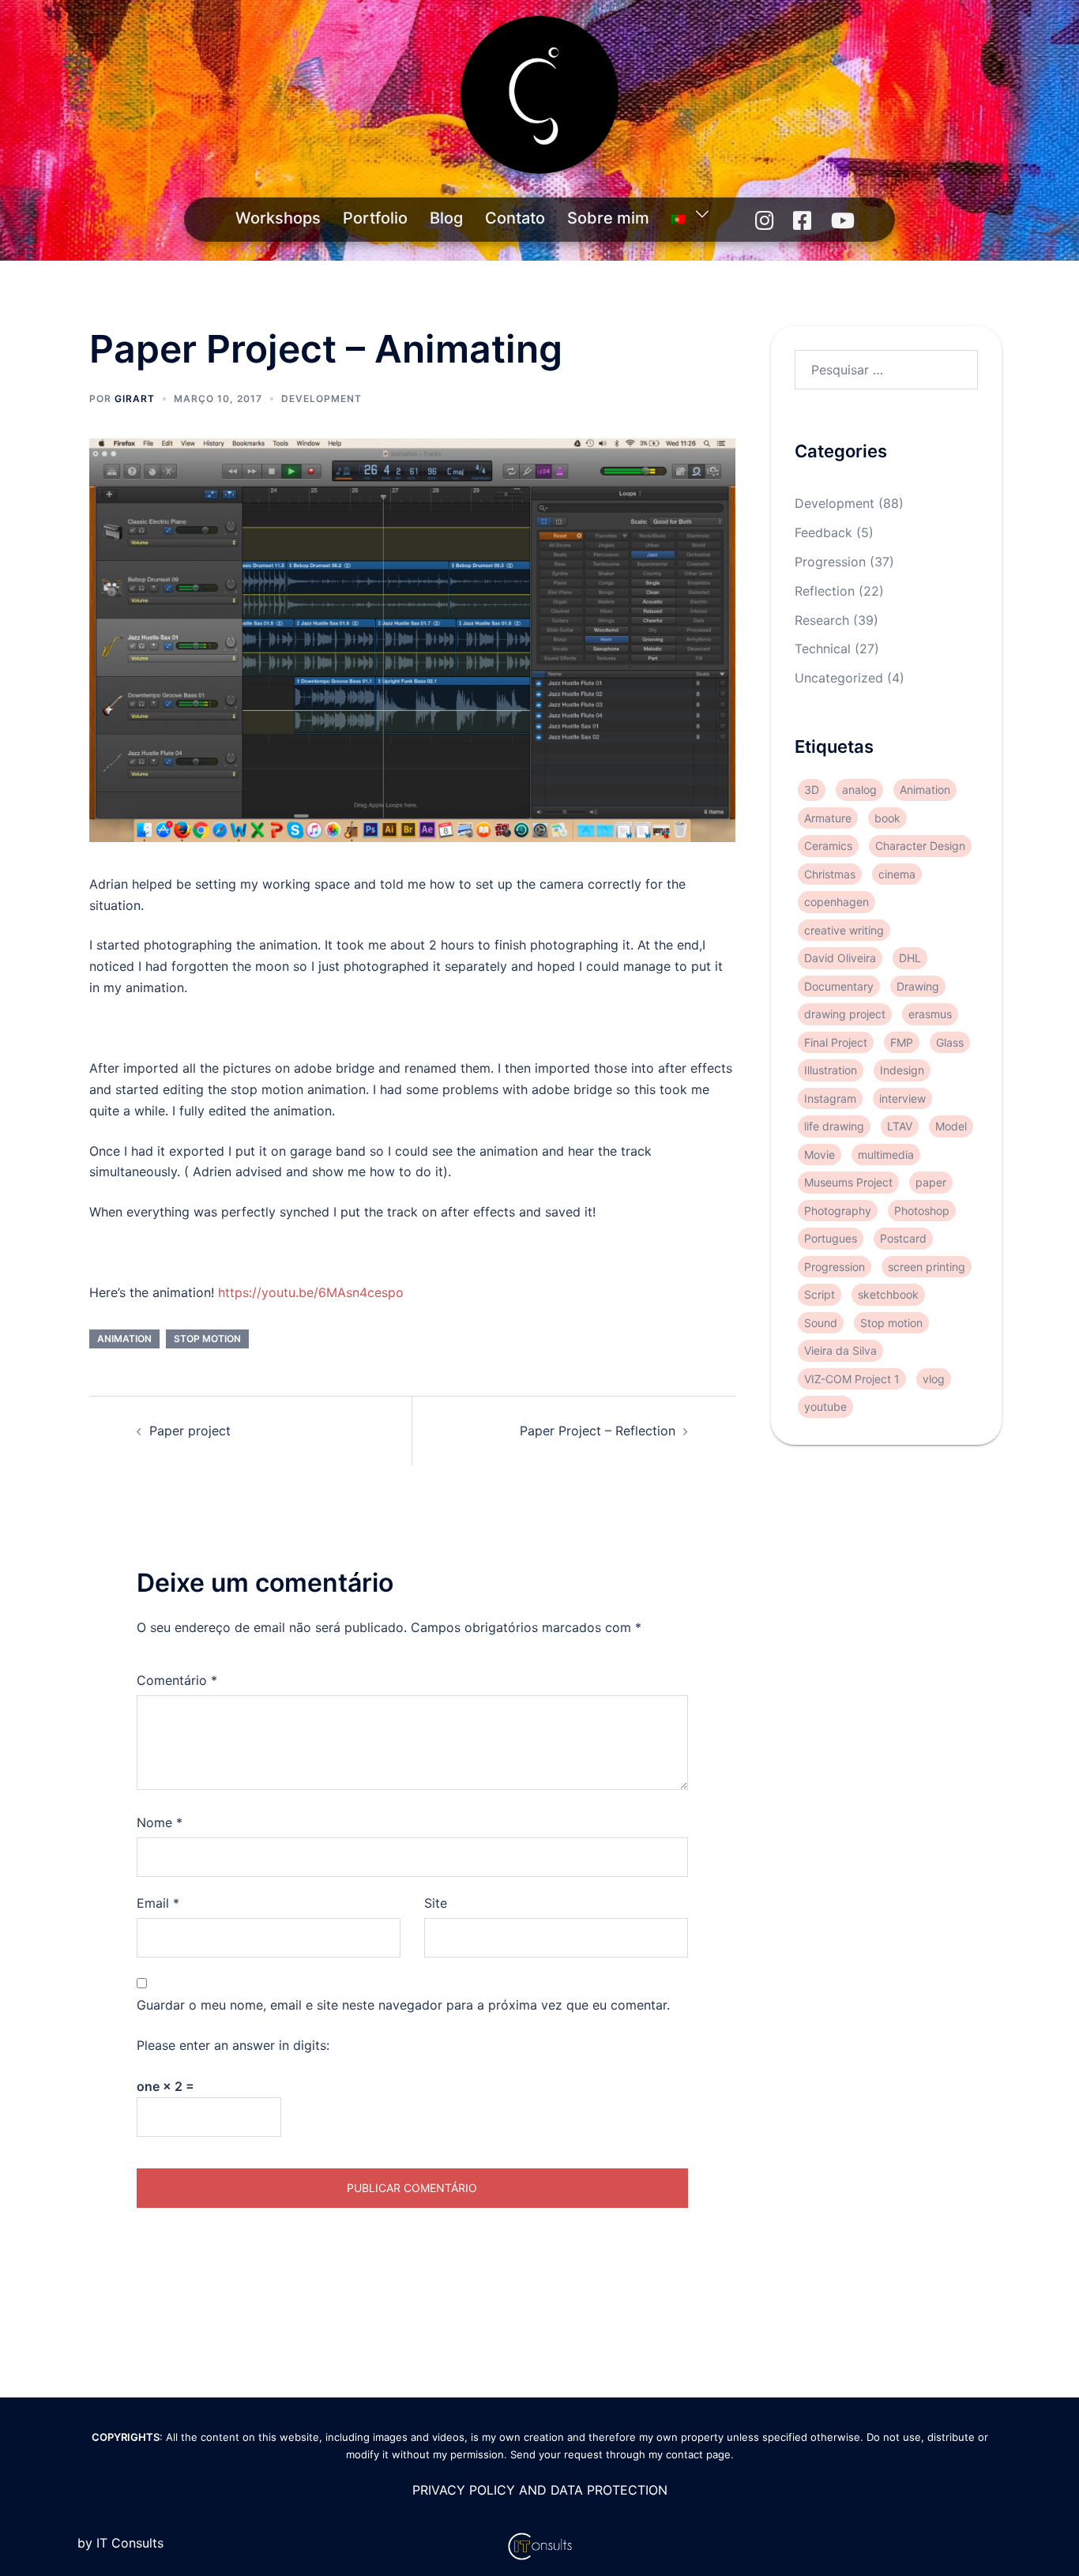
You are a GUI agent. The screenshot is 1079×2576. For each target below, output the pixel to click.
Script (820, 1294)
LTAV (900, 1126)
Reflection (825, 591)
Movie (820, 1154)
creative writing (844, 930)
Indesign (902, 1070)
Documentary (839, 986)
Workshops (278, 218)
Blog (446, 218)
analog (859, 790)
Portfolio (375, 218)
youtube (825, 1406)
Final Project (836, 1042)
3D (812, 790)
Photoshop (922, 1211)
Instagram (830, 1098)
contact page (698, 2454)
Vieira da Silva (840, 1350)
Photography (838, 1211)
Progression (830, 562)
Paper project (190, 1431)
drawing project (845, 1014)
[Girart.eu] (539, 100)
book (887, 818)
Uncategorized (839, 678)
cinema (897, 874)
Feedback (823, 532)
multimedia (886, 1154)
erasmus (930, 1014)
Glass (950, 1042)
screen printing (927, 1267)
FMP (902, 1042)
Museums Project (848, 1182)
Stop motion (207, 1339)
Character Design (920, 846)
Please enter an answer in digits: (233, 2045)
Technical (823, 649)
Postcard (903, 1238)
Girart (135, 399)
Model (951, 1126)
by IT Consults (120, 2543)
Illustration (831, 1070)
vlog (934, 1379)
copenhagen (837, 902)
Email (158, 1903)
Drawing (918, 986)
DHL (910, 958)
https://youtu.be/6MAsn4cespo (311, 1292)
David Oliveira (840, 958)
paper (931, 1182)
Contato (515, 218)
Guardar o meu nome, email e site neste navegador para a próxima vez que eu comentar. (403, 2005)
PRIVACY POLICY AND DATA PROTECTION (540, 2490)
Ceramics (828, 846)
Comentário (177, 1680)
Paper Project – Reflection (598, 1431)
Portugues (831, 1238)
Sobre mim (608, 218)
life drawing (834, 1126)
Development (321, 399)
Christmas (830, 874)
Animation (124, 1339)
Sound (821, 1323)
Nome (160, 1822)
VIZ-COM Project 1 (852, 1379)
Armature (828, 818)
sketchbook (888, 1294)
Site (436, 1903)
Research (822, 620)
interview (902, 1098)
